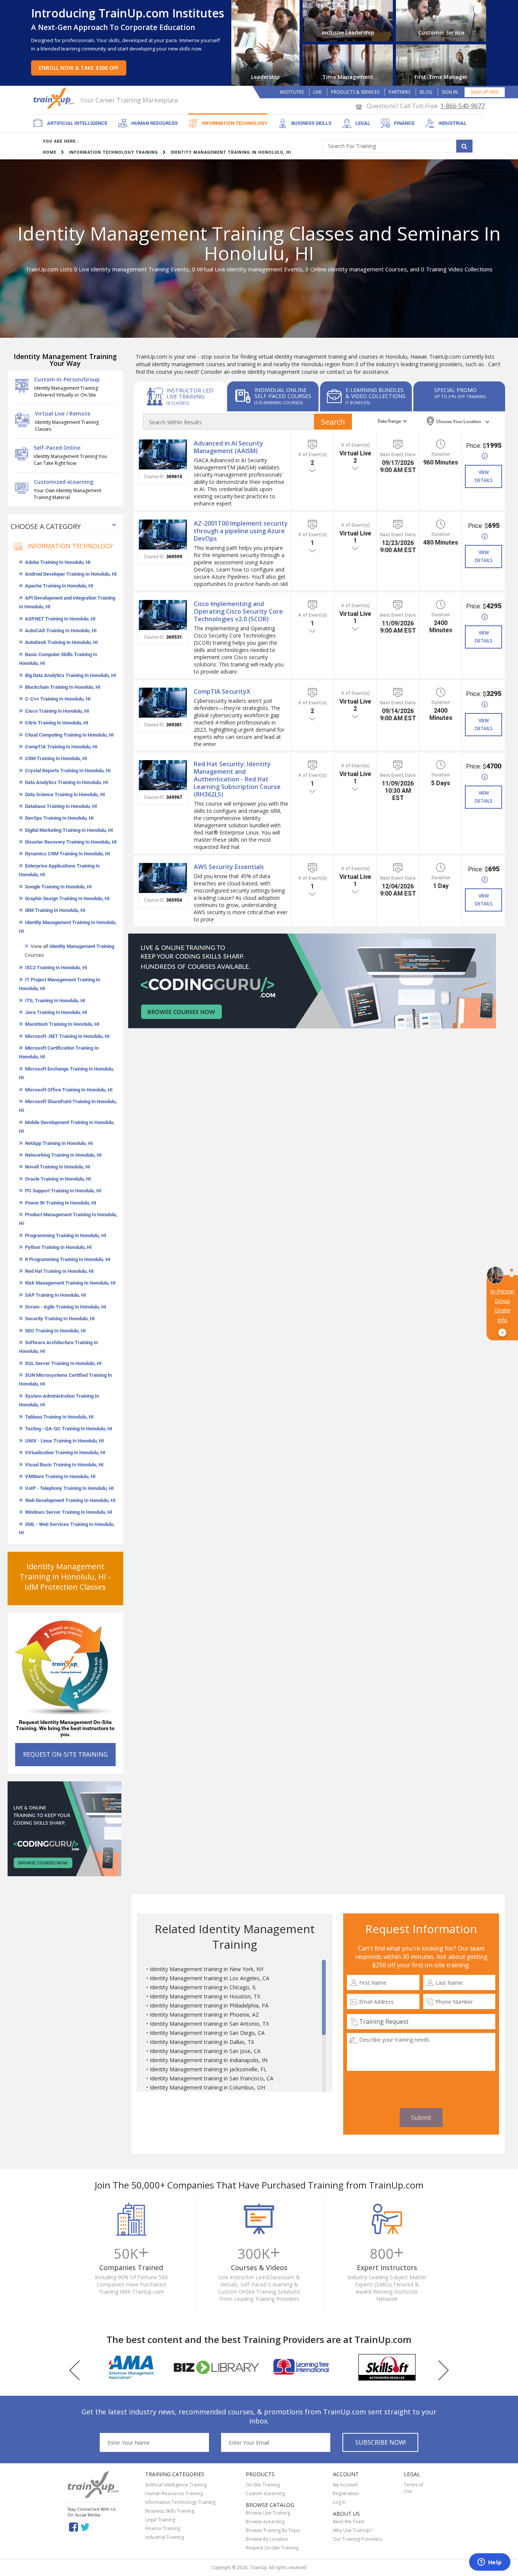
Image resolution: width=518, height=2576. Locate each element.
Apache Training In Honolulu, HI (59, 586)
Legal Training (160, 2520)
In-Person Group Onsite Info (502, 1312)
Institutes (292, 92)
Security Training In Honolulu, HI (60, 1319)
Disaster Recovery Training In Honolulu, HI (71, 842)
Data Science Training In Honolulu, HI (65, 794)
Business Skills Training (170, 2511)
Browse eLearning (265, 2522)
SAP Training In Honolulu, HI (56, 1295)
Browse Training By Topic (273, 2530)
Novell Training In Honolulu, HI (58, 1167)
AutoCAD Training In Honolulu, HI (61, 631)
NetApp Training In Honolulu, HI (59, 1143)
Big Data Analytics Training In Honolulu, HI (71, 675)
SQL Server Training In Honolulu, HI (63, 1363)
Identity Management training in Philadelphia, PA (209, 2005)
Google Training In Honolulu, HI (58, 887)
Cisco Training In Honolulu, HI (57, 711)
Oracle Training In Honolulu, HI (58, 1179)
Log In (339, 2502)
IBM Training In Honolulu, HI (55, 910)
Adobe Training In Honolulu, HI (58, 562)
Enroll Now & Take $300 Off (79, 68)
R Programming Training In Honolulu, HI (68, 1259)
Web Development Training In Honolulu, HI (70, 1500)
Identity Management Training (82, 946)
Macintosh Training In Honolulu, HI (62, 1024)
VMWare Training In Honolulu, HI (60, 1476)
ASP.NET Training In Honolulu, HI (60, 619)
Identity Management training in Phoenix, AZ (204, 2015)
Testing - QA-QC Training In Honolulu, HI (69, 1429)
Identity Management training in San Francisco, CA (212, 2078)
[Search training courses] (464, 146)
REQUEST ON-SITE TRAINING (65, 1754)
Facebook (73, 2526)
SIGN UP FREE (485, 92)
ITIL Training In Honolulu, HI (55, 1001)
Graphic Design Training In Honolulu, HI (67, 898)
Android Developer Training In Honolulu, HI (71, 574)
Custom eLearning (265, 2493)
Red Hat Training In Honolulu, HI (59, 1271)
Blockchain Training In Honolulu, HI (63, 687)
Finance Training (163, 2528)
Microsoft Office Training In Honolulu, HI (69, 1090)
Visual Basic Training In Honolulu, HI (64, 1465)
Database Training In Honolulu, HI (61, 806)
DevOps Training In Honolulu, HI (59, 818)
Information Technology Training (180, 2502)
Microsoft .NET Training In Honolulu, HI (67, 1036)
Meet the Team (349, 2522)
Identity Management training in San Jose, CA (205, 2051)
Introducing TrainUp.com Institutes (128, 13)
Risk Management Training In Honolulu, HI (70, 1283)
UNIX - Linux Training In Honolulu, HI (64, 1441)
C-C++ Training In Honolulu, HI (58, 699)
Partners (399, 92)
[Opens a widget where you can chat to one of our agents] (490, 2563)
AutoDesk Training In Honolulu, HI (61, 642)
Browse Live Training (268, 2513)
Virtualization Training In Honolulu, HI (65, 1453)
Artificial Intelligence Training (176, 2485)
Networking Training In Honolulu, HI (63, 1155)
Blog (426, 92)
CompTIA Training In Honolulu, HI (61, 747)
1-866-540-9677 (462, 106)
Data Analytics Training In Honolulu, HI (67, 782)
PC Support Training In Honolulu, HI (63, 1191)
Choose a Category (46, 526)
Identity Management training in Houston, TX (205, 1996)
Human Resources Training (174, 2493)
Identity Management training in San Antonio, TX (209, 2024)
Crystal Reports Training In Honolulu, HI (68, 771)
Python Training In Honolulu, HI (58, 1247)
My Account (345, 2485)
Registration (346, 2493)
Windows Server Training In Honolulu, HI (69, 1512)
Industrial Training (165, 2537)
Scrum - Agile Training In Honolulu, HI (66, 1307)
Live (317, 92)
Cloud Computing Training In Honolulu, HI (69, 735)
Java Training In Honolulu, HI (56, 1012)
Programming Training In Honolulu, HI (66, 1235)
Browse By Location (267, 2539)
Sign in (450, 92)
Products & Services (355, 92)
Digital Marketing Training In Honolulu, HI (69, 830)
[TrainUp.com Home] (55, 98)
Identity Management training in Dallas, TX (202, 2042)
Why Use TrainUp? (352, 2530)
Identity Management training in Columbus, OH (207, 2087)
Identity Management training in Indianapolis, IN (209, 2060)
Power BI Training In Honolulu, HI (61, 1203)
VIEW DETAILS (484, 476)
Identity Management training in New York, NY (207, 1969)
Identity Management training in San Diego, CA (207, 2033)
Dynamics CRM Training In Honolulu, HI (67, 854)
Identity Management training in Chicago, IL (203, 1987)
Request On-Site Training (272, 2548)
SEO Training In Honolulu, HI (55, 1331)
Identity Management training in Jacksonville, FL (208, 2069)
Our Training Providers (357, 2539)
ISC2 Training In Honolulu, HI (56, 968)
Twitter (86, 2526)
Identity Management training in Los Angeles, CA (210, 1978)
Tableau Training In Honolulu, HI (59, 1417)
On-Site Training (263, 2485)
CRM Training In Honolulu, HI (56, 758)
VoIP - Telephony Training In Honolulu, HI (69, 1488)
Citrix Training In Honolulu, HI (57, 723)
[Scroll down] (324, 2089)
